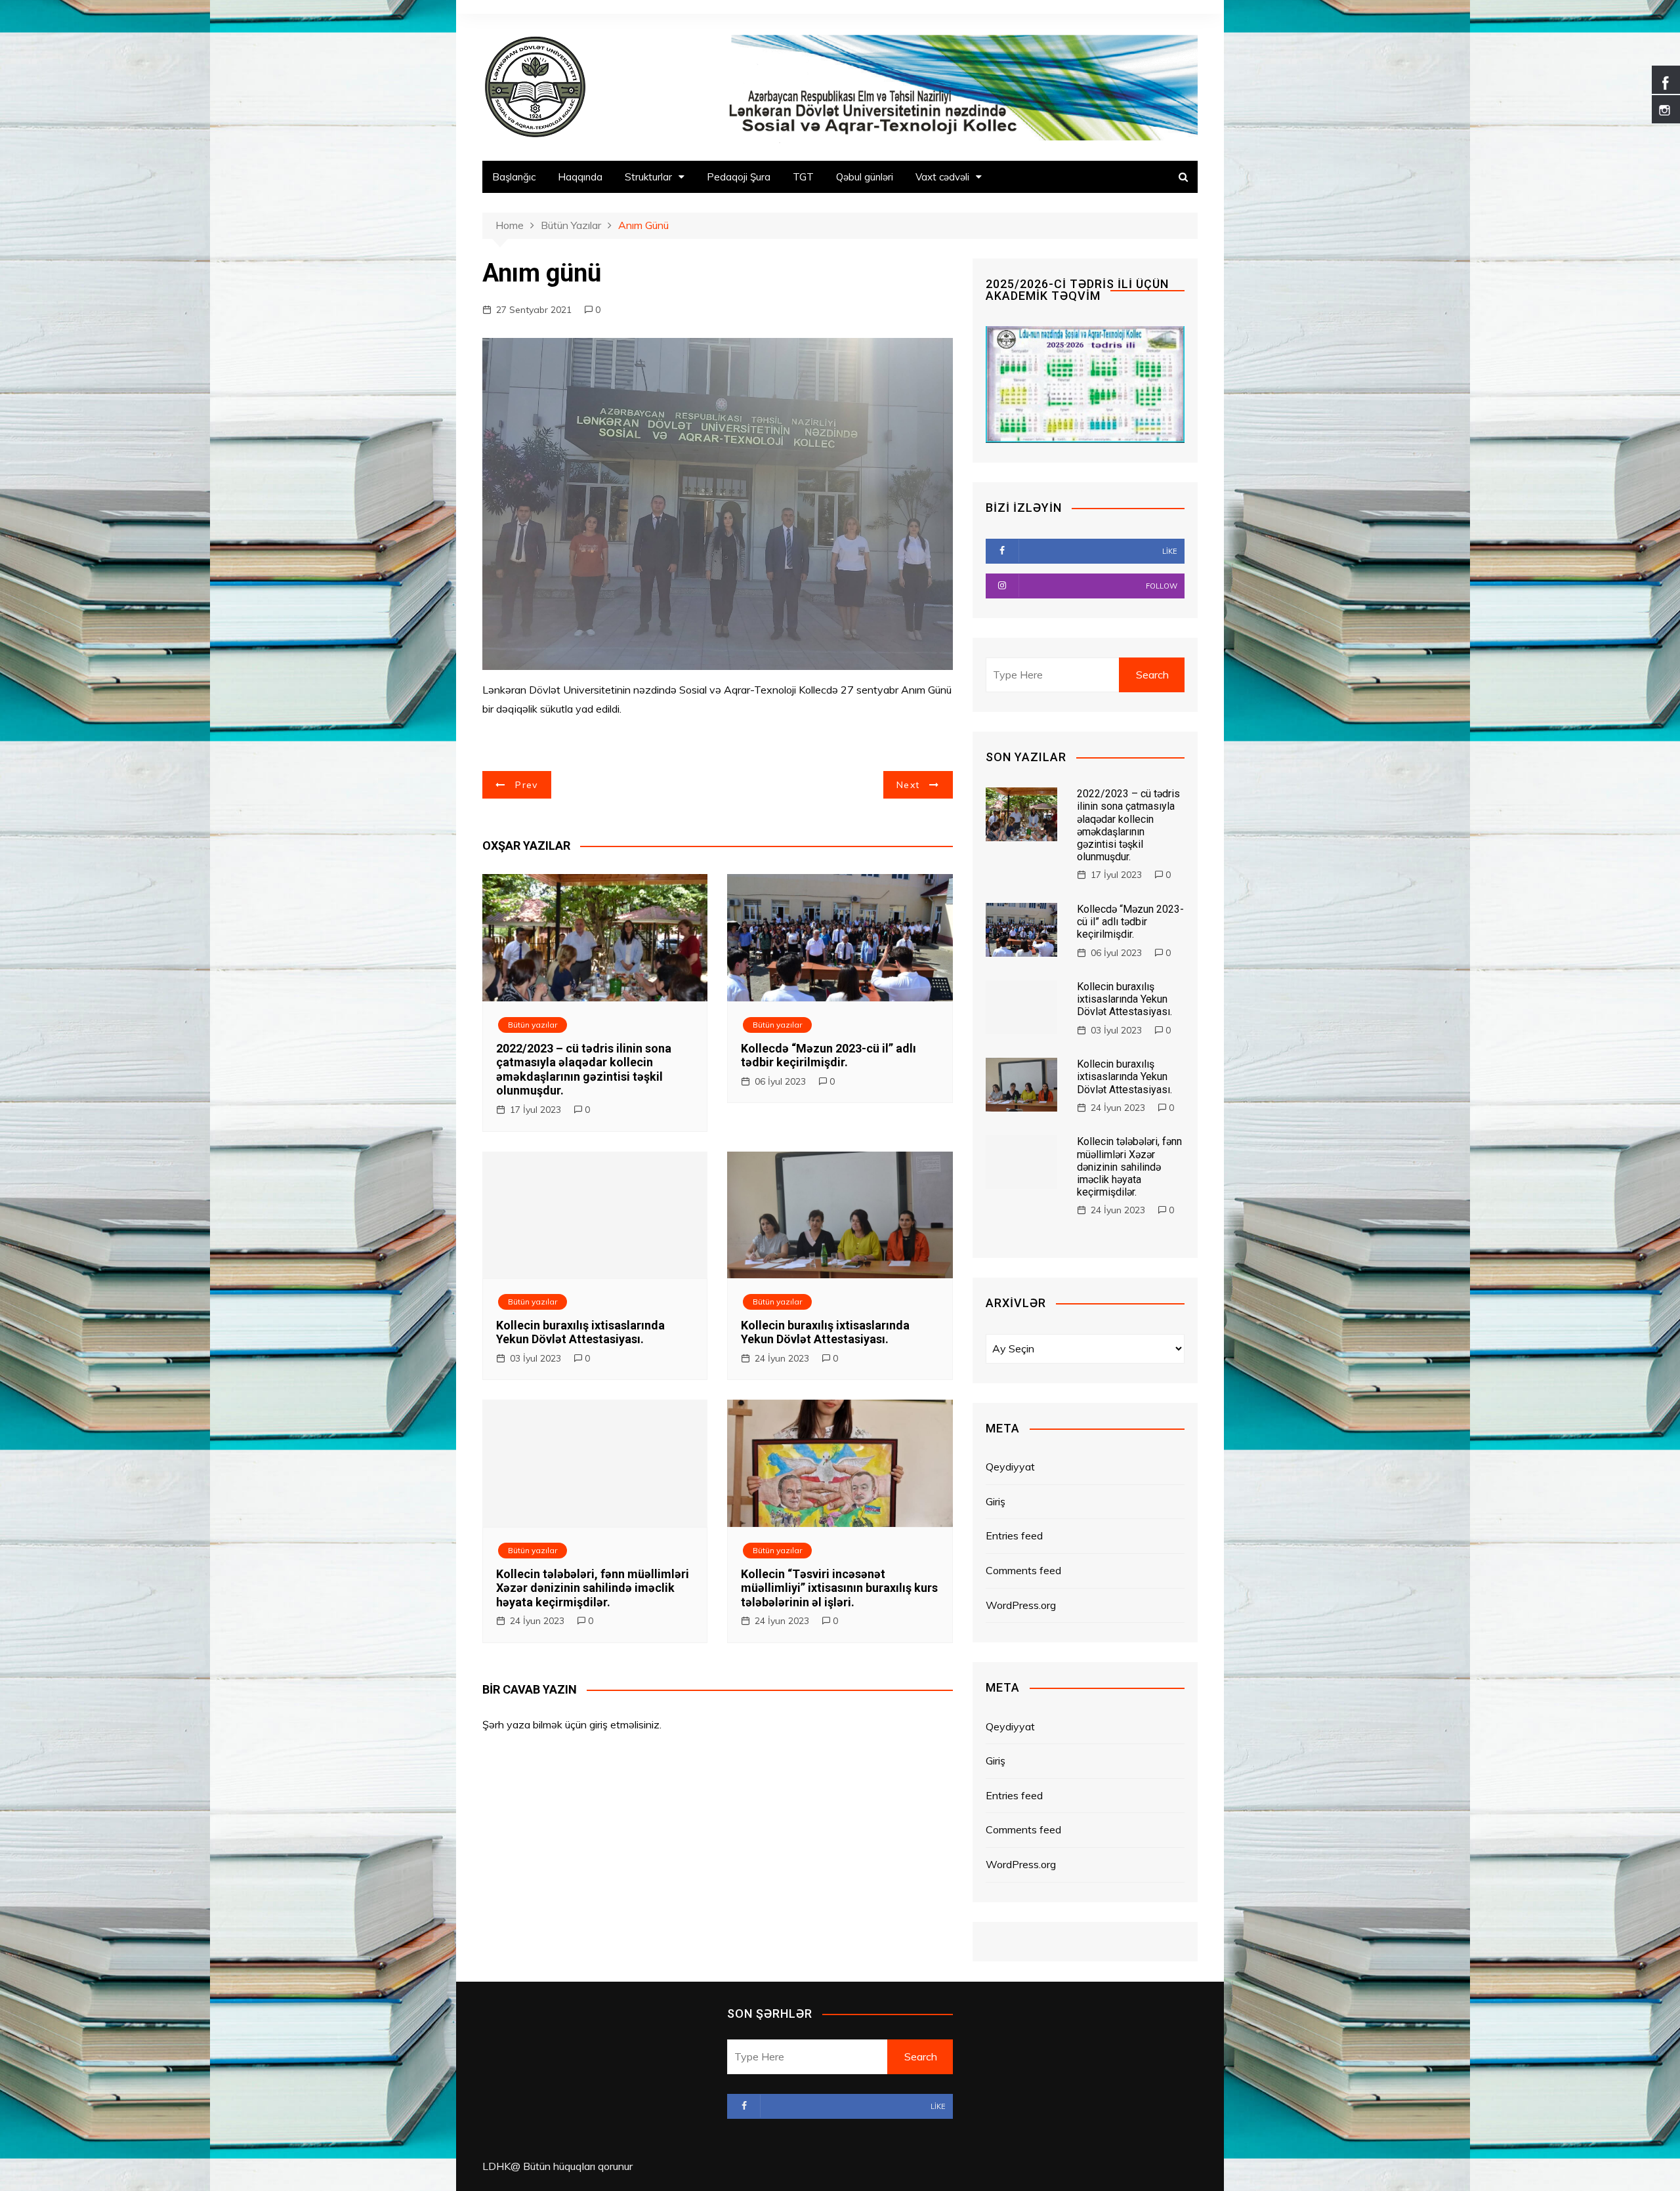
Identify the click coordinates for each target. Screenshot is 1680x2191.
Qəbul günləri (865, 177)
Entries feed (1014, 1535)
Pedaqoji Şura (739, 177)
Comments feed (1023, 1570)
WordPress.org (1021, 1605)
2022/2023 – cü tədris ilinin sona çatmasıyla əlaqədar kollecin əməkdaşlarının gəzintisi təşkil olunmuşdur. (584, 1070)
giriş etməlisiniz (624, 1724)
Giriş (996, 1501)
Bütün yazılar (533, 1025)
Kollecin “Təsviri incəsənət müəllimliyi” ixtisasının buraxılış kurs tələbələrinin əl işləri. (839, 1588)
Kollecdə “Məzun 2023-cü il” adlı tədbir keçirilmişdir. (829, 1055)
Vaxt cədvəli (942, 177)
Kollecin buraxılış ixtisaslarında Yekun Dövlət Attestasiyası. (580, 1332)
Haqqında (580, 177)
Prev (526, 785)
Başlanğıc (514, 177)
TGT (803, 177)
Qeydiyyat (1010, 1467)
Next (908, 785)
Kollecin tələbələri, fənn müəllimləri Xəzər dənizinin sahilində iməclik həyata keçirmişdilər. (593, 1588)
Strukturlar (648, 177)
